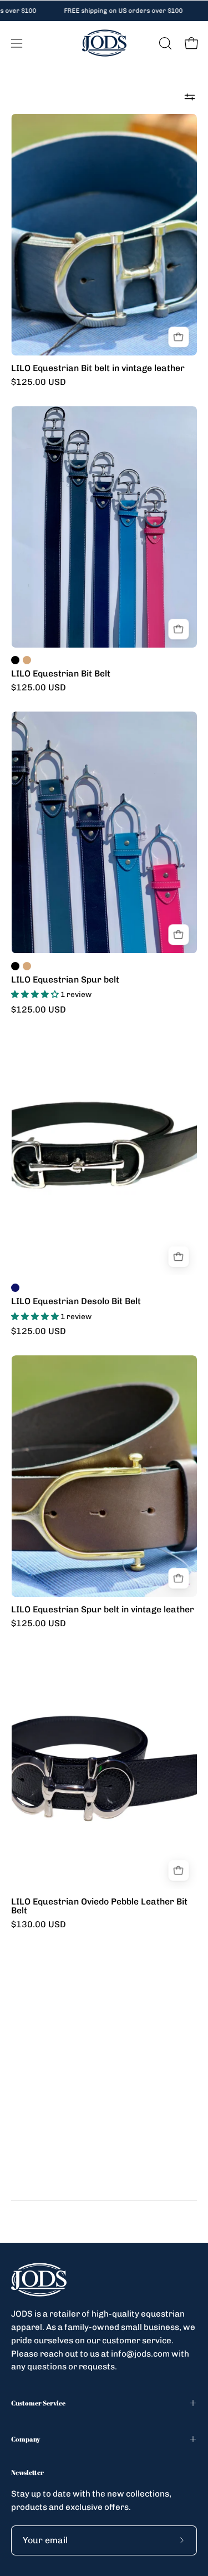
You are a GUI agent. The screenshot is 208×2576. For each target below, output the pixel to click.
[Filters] (190, 97)
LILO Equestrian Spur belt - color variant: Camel (27, 966)
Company (26, 2439)
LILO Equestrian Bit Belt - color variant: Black (15, 660)
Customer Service (38, 2403)
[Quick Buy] (178, 337)
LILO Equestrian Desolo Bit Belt (76, 1301)
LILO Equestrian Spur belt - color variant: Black (15, 966)
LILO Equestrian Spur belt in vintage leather (103, 1610)
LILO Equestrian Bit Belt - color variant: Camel (27, 660)
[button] (164, 43)
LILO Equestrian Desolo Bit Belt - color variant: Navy (15, 1288)
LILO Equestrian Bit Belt (61, 674)
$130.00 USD (39, 1925)
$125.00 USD (39, 382)
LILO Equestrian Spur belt (65, 980)
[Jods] (104, 43)
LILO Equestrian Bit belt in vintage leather (98, 368)
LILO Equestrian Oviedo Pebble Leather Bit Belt (99, 1906)
